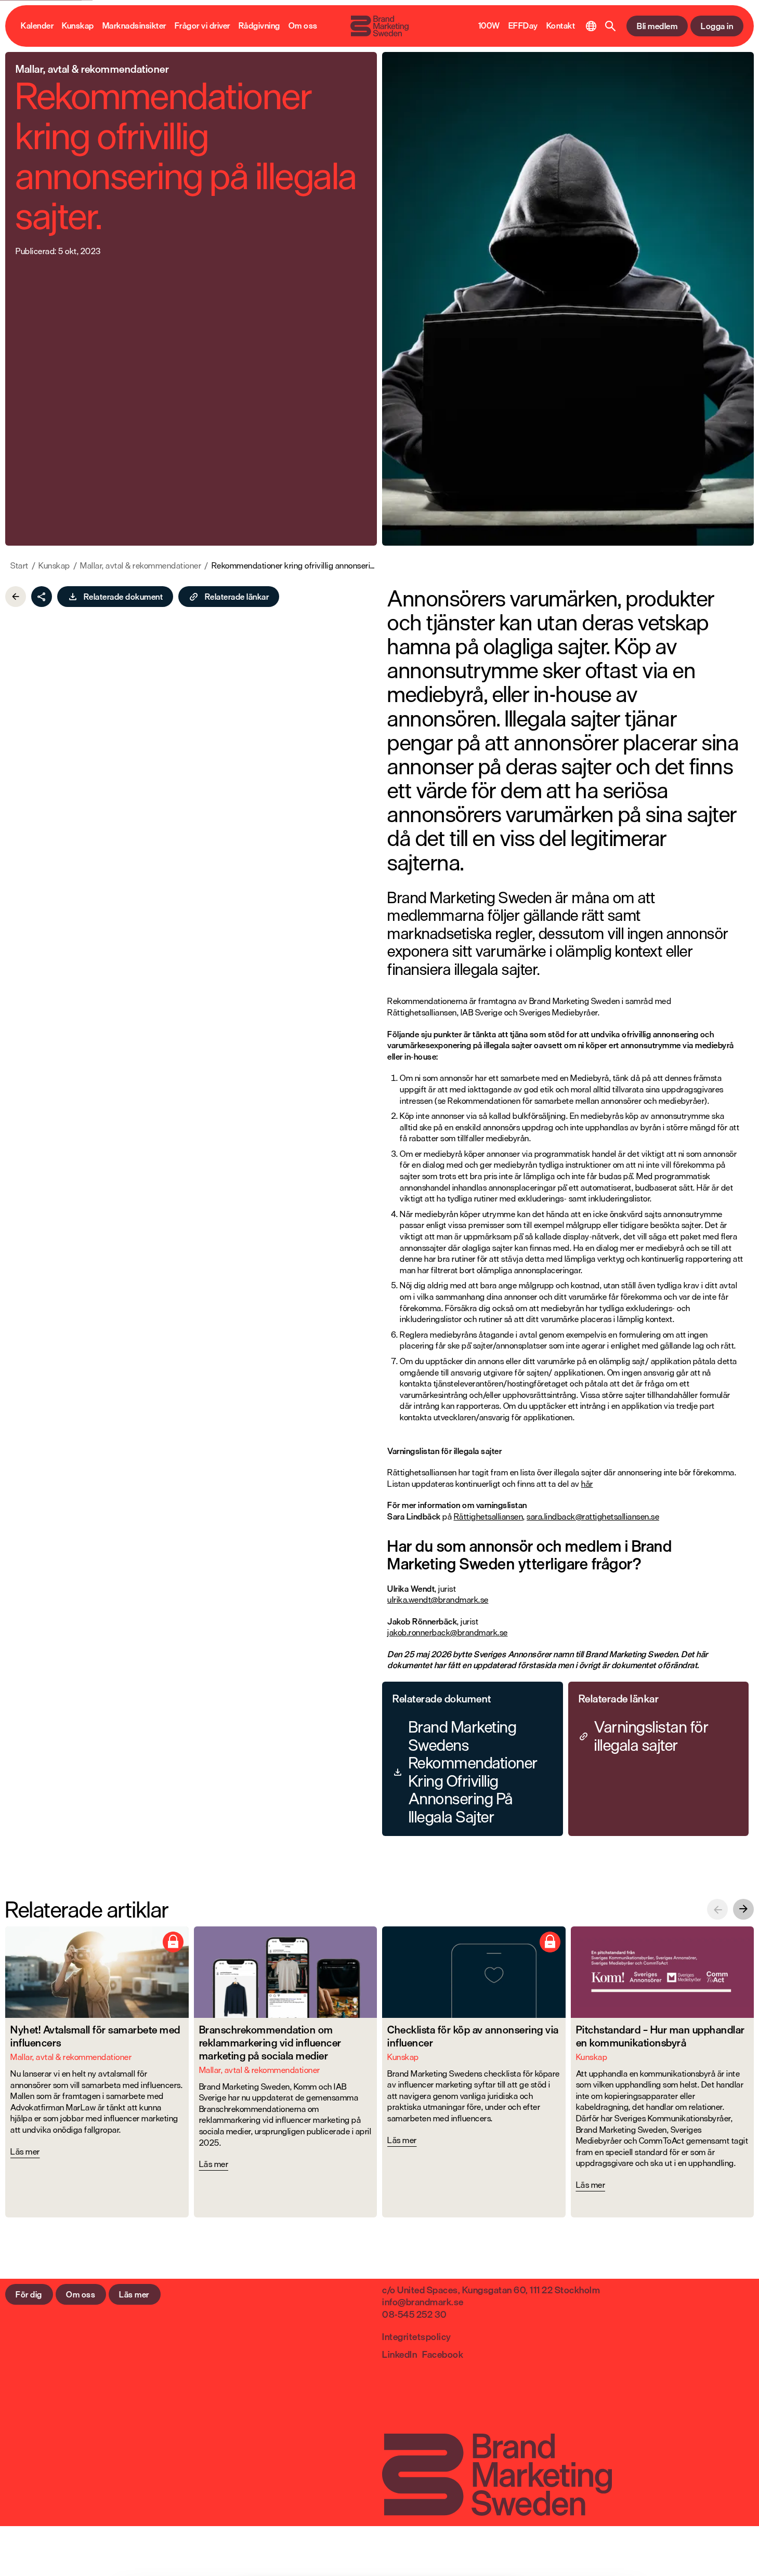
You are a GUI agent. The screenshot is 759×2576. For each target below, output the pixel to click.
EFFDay (523, 26)
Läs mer (134, 2294)
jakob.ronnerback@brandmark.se (448, 1632)
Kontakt (561, 26)
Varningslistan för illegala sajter (651, 1736)
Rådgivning (259, 26)
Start (19, 566)
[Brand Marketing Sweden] (379, 26)
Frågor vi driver (202, 26)
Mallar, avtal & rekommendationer (141, 566)
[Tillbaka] (16, 597)
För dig (29, 2294)
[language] (591, 26)
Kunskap (78, 26)
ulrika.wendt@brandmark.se (438, 1600)
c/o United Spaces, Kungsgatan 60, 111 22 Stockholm (491, 2290)
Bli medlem (657, 26)
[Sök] (611, 26)
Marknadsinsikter (134, 26)
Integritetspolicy (417, 2336)
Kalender (37, 26)
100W (489, 26)
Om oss (303, 26)
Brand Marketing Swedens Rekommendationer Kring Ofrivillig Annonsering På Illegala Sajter (473, 1772)
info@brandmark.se (423, 2302)
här (587, 1484)
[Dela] (42, 597)
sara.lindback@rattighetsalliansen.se (593, 1516)
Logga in (717, 26)
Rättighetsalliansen (489, 1516)
